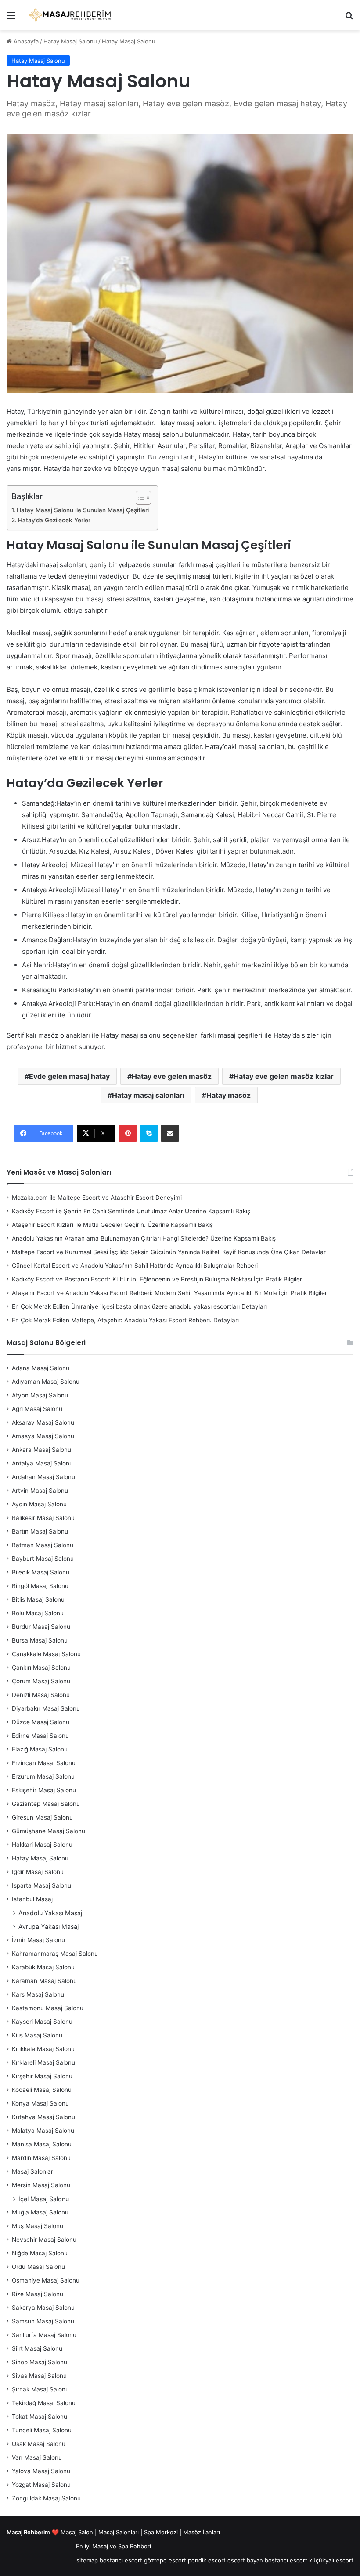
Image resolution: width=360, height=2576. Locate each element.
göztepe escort (165, 2560)
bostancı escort (121, 2560)
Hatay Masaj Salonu (70, 41)
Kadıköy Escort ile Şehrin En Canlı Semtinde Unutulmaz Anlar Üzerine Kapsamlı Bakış (131, 1211)
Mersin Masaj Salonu (41, 2185)
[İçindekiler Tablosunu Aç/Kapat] (139, 498)
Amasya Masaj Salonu (43, 1436)
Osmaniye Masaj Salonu (46, 2280)
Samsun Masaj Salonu (43, 2321)
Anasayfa (25, 41)
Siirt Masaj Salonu (37, 2348)
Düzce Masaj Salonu (41, 1722)
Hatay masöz (229, 1095)
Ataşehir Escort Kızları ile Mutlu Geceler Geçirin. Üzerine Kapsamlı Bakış (112, 1225)
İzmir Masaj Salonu (38, 1940)
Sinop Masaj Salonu (40, 2362)
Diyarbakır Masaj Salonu (46, 1708)
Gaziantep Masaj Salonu (46, 1804)
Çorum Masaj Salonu (41, 1681)
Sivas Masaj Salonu (39, 2376)
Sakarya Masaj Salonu (43, 2308)
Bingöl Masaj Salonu (40, 1586)
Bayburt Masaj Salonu (43, 1559)
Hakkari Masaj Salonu (42, 1845)
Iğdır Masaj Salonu (38, 1872)
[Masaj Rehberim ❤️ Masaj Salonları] (70, 15)
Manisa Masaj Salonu (42, 2144)
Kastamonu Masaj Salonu (48, 2008)
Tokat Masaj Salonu (40, 2417)
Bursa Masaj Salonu (40, 1640)
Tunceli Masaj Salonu (42, 2430)
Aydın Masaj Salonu (39, 1504)
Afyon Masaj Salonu (40, 1395)
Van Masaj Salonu (37, 2457)
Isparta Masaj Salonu (41, 1885)
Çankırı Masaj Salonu (41, 1668)
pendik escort (207, 2560)
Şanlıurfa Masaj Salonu (44, 2335)
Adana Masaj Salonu (41, 1368)
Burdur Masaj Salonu (41, 1627)
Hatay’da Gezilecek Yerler (54, 520)
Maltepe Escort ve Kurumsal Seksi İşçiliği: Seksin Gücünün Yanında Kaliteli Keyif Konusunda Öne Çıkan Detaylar (169, 1252)
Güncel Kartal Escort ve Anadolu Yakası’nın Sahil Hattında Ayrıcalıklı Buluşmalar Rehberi (135, 1266)
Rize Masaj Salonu (38, 2294)
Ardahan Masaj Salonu (43, 1477)
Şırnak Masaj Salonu (40, 2389)
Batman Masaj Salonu (43, 1545)
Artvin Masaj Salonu (40, 1491)
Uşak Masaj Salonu (39, 2444)
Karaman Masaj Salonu (44, 1981)
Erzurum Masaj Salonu (43, 1776)
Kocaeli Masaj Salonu (42, 2090)
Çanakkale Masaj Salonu (46, 1654)
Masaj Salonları (33, 2171)
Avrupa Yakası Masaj (49, 1927)
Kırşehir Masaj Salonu (42, 2076)
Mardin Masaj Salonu (41, 2158)
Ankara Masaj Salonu (41, 1450)
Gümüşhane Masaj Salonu (49, 1831)
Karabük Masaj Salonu (43, 1967)
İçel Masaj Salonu (44, 2199)
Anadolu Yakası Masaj (50, 1913)
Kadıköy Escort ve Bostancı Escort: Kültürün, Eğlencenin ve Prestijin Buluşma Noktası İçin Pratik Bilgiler (157, 1279)
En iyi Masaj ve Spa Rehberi (113, 2546)
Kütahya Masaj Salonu (43, 2117)
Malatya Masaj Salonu (43, 2131)
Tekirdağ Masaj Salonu (44, 2403)
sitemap (87, 2560)
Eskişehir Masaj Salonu (44, 1790)
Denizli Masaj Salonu (41, 1695)
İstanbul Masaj (32, 1899)
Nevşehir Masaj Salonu (44, 2240)
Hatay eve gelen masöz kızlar (284, 1076)
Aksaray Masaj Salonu (43, 1422)
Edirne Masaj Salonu (40, 1736)
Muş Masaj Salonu (38, 2226)
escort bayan (245, 2560)
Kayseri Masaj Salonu (42, 2022)
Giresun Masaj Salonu (42, 1817)
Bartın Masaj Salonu (40, 1531)
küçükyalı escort (331, 2560)
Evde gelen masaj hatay (69, 1076)
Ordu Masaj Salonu (38, 2267)
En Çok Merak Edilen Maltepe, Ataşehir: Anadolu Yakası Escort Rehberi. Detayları (125, 1320)
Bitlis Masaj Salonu (38, 1599)
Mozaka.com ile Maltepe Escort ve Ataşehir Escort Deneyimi (97, 1198)
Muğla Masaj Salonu (40, 2212)
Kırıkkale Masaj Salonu (43, 2049)
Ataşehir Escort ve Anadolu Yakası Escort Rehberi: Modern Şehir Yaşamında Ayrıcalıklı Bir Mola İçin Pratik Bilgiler (169, 1293)
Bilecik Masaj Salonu (41, 1572)
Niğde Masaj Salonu (40, 2253)
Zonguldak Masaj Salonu (46, 2498)
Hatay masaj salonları (148, 1095)
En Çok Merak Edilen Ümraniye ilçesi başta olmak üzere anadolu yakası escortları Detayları (139, 1306)
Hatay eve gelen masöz (172, 1076)
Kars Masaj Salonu (38, 1994)
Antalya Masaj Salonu (42, 1463)
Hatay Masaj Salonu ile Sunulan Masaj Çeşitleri (83, 510)
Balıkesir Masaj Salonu (43, 1518)
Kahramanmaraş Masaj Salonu (55, 1954)
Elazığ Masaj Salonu (40, 1749)
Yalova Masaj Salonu (41, 2471)
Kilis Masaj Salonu (37, 2035)
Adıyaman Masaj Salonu (46, 1382)
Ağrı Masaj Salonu (37, 1409)
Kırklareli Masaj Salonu (43, 2062)
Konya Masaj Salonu (40, 2103)
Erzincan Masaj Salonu (44, 1763)
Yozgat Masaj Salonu (41, 2485)
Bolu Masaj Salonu (38, 1613)
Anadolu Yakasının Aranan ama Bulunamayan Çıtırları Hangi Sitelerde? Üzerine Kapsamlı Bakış (144, 1238)
